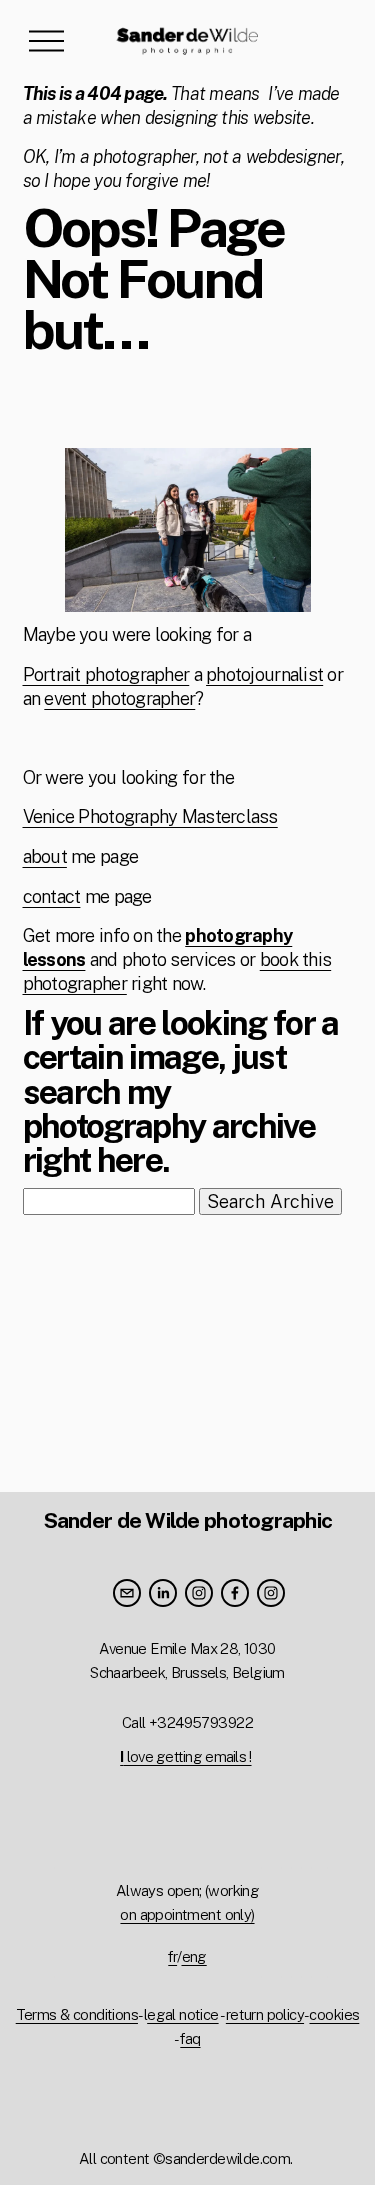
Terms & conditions (77, 2014)
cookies (334, 2014)
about (45, 856)
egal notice (182, 2014)
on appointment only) (187, 1914)
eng (194, 1956)
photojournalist (264, 674)
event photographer (119, 698)
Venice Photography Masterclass (150, 816)
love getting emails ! (185, 1756)
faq (190, 2038)
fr (172, 1956)
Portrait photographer (106, 674)
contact (52, 896)
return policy (265, 2014)
